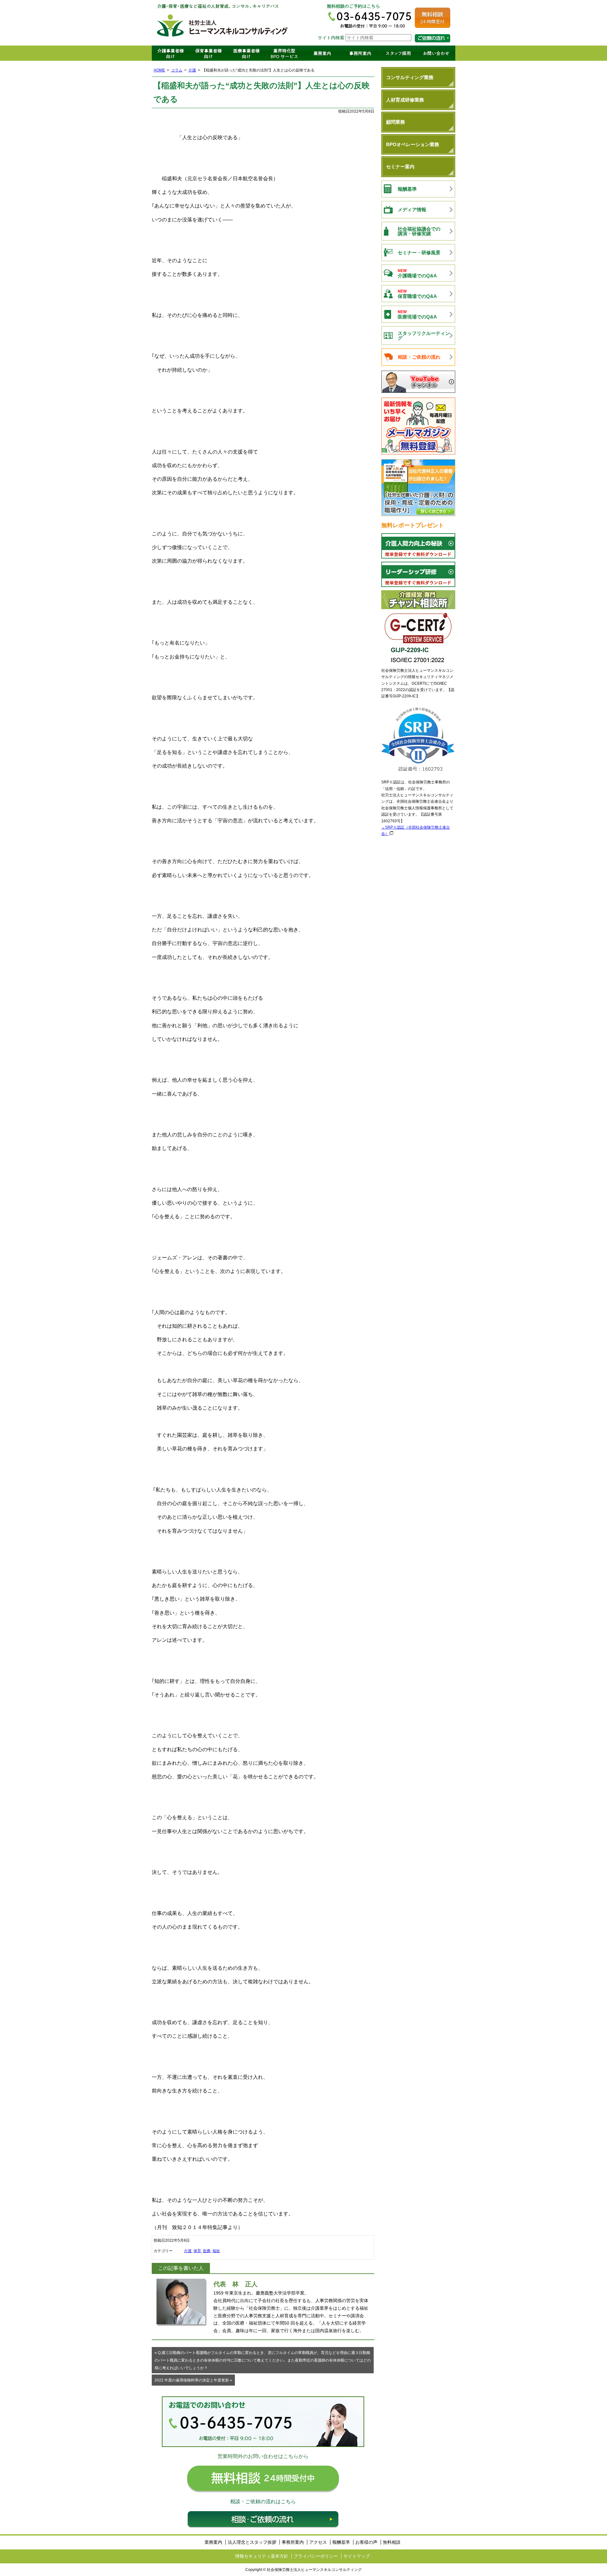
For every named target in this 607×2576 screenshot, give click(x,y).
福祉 (216, 2251)
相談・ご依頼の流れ (263, 2519)
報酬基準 (407, 189)
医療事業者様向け (247, 53)
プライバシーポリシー (316, 2556)
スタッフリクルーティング (424, 336)
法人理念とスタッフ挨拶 (252, 2542)
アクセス (318, 2542)
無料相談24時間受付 (432, 18)
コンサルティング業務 (410, 77)
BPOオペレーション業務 (413, 144)
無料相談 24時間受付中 (263, 2479)
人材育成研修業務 (405, 100)
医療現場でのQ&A (417, 315)
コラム (177, 70)
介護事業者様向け (171, 53)
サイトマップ (357, 2556)
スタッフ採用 (398, 53)
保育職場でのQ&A (417, 294)
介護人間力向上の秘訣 (418, 546)
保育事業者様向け (209, 53)
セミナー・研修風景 (419, 253)
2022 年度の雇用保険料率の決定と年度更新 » (193, 2380)
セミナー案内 (400, 167)
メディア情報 (412, 210)
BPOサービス (285, 53)
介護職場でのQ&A (417, 273)
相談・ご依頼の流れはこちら (432, 38)
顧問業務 (395, 122)
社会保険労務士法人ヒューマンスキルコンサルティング (223, 23)
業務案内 (322, 53)
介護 (192, 70)
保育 (197, 2251)
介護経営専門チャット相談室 (418, 600)
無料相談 (392, 2542)
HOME (159, 70)
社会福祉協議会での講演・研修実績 (419, 231)
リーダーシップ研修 (418, 574)
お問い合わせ (436, 53)
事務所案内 (360, 53)
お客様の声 (366, 2542)
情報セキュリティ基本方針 (262, 2556)
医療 (207, 2251)
